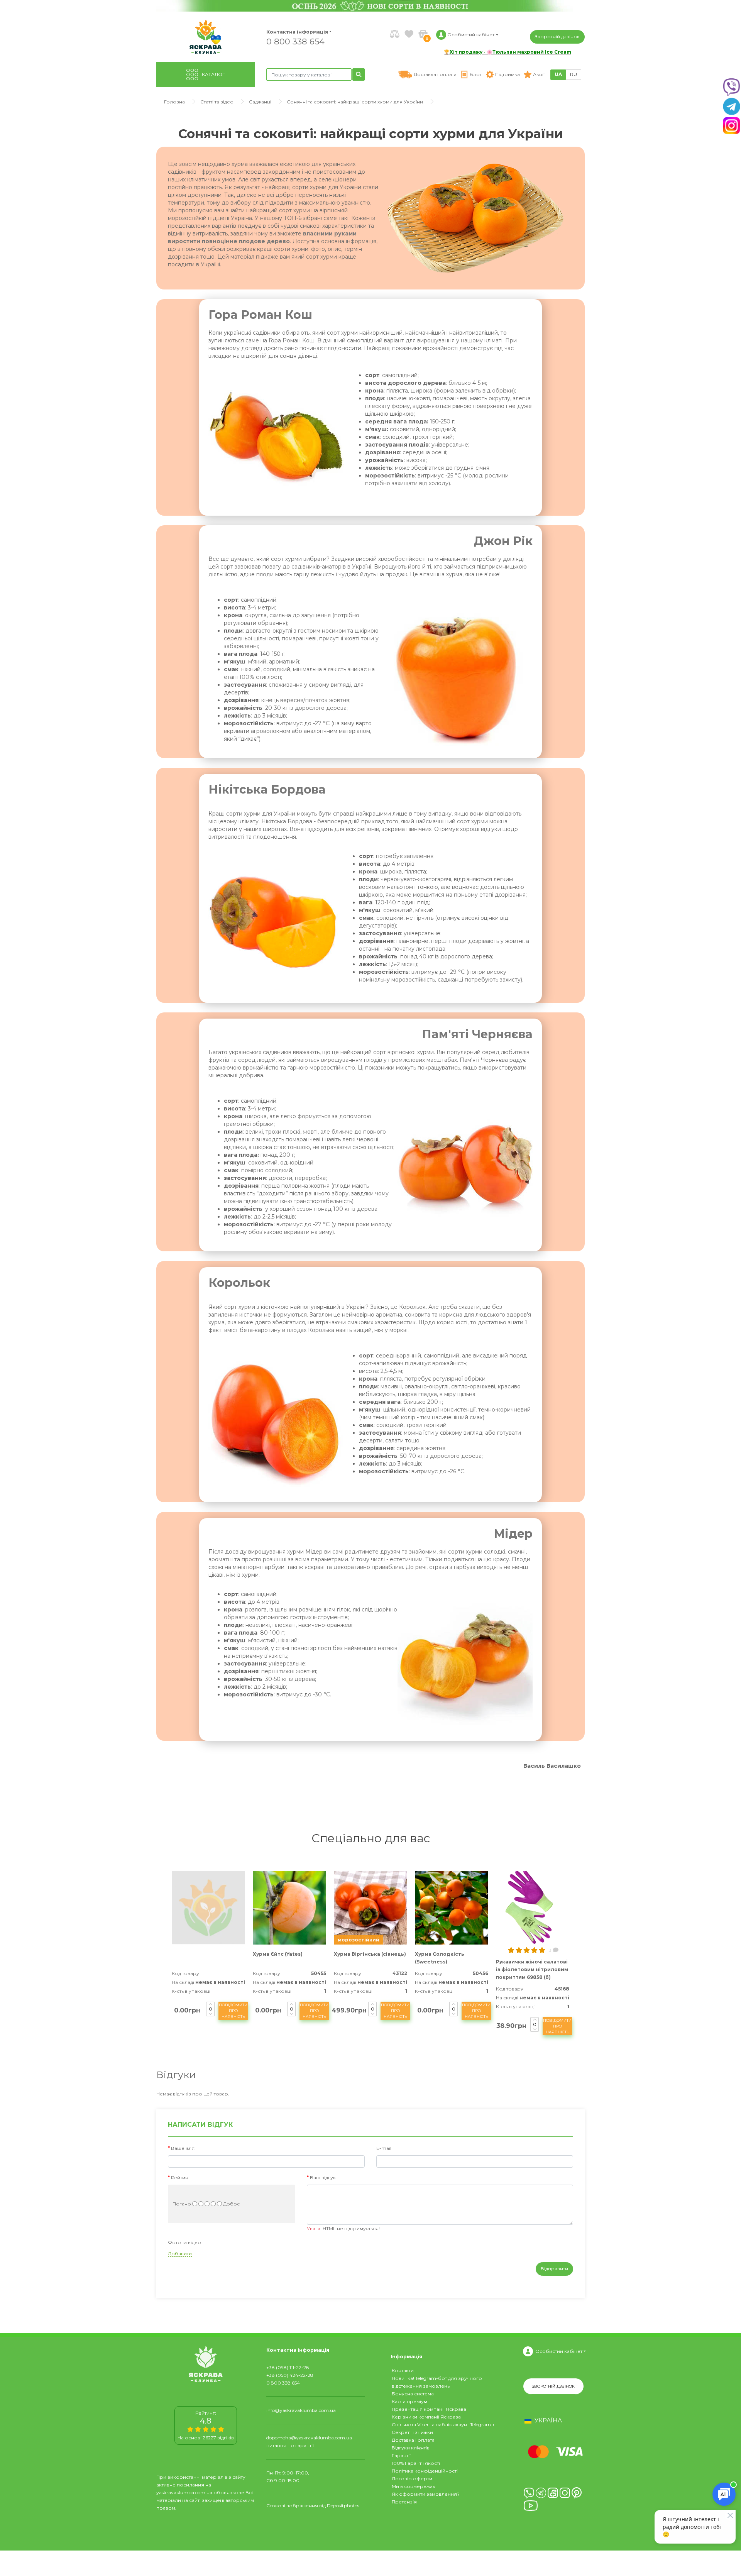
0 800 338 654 (295, 41)
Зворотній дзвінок (557, 36)
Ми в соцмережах (413, 2486)
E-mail (384, 2148)
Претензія (404, 2502)
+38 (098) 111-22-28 (288, 2367)
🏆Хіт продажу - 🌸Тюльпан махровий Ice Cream (508, 52)
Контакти (403, 2370)
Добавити (180, 2254)
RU (574, 74)
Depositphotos (343, 2506)
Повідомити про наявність (233, 2011)
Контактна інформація (297, 32)
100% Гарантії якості (416, 2463)
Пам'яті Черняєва (477, 1034)
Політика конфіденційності (425, 2471)
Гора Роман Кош (260, 315)
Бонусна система (413, 2394)
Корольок (239, 1283)
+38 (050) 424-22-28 (290, 2375)
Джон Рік (503, 541)
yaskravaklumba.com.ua (184, 2492)
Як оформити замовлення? (426, 2494)
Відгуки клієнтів (411, 2448)
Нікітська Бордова (267, 790)
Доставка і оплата (413, 2440)
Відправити (554, 2269)
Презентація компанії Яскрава (429, 2409)
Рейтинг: (181, 2177)
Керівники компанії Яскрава (426, 2417)
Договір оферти (412, 2479)
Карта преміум (409, 2401)
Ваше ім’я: (183, 2148)
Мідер (513, 1534)
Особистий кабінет (559, 2351)
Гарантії (401, 2455)
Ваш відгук (323, 2177)
